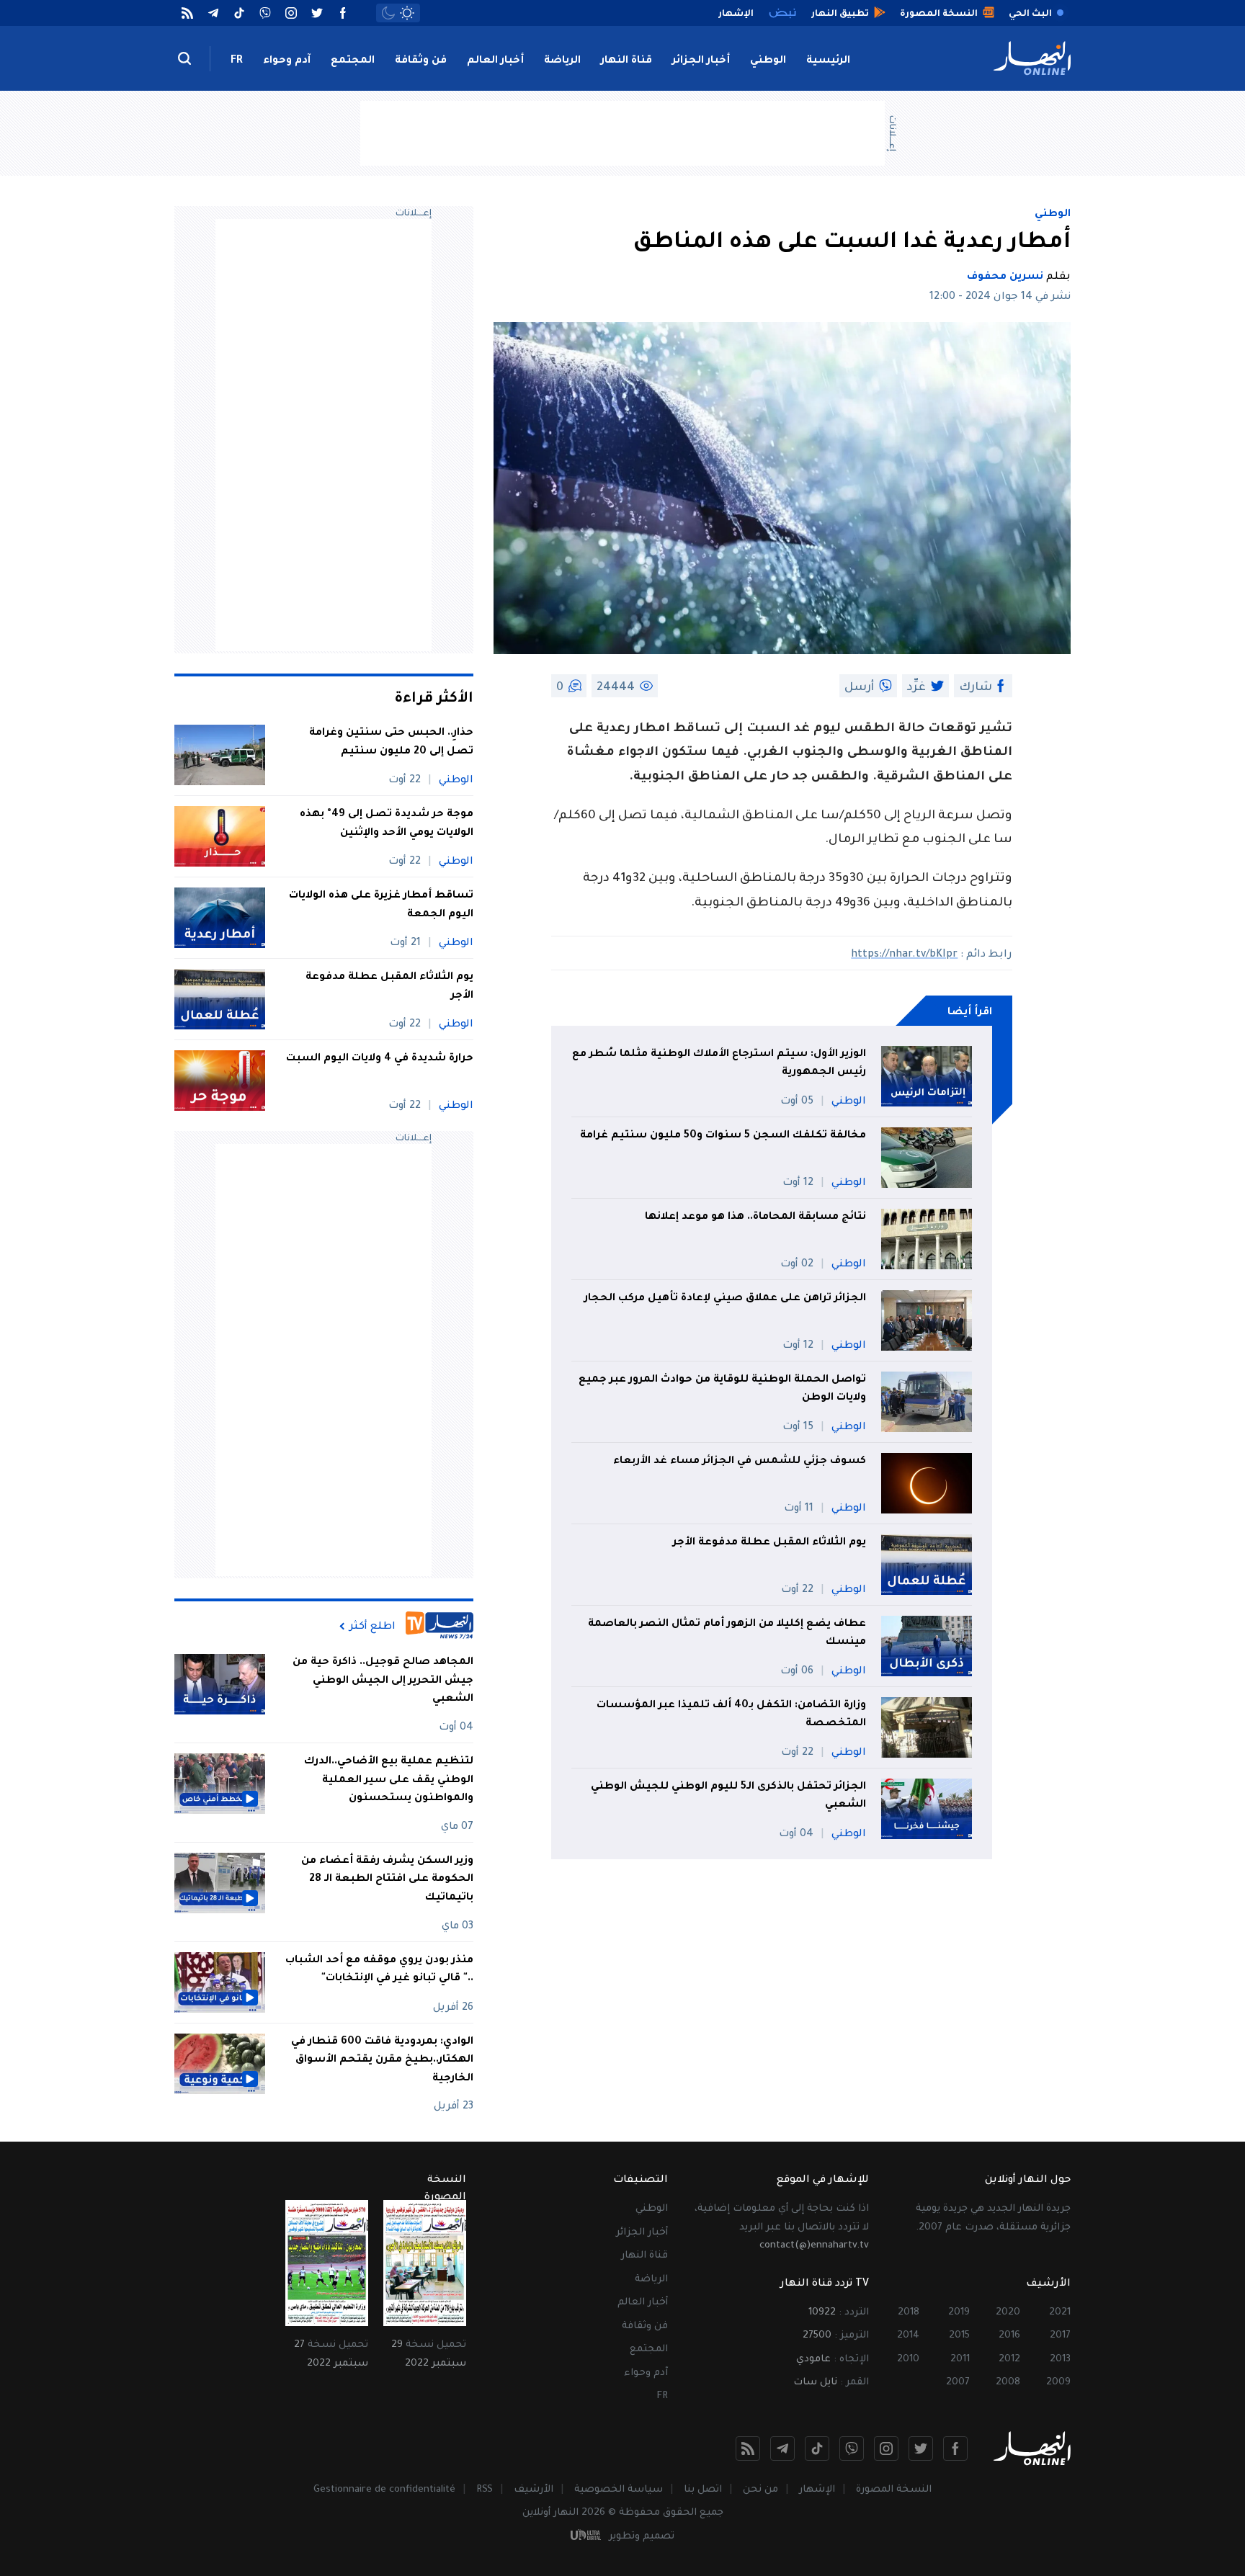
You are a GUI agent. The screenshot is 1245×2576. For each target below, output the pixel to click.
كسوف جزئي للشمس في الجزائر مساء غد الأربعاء (740, 1462)
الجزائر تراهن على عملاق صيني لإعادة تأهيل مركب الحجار (725, 1299)
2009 (1058, 2383)
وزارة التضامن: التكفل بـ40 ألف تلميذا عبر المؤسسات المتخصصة (731, 1715)
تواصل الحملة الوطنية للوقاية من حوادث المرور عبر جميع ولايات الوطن (722, 1390)
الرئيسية (828, 61)
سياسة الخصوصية (619, 2490)
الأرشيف (534, 2490)
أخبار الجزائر (701, 61)
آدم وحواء (287, 61)
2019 (959, 2313)
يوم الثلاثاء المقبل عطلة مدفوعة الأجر (769, 1543)
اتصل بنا (703, 2490)
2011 (960, 2360)
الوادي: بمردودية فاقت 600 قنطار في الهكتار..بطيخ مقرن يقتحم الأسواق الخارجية (382, 2061)
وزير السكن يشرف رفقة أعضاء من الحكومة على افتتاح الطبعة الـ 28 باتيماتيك (387, 1880)
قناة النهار (626, 61)
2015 (959, 2336)
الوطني (768, 61)
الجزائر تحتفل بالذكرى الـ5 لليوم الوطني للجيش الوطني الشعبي (728, 1797)
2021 (1060, 2313)
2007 (958, 2383)
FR (237, 61)
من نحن (760, 2490)
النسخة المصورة (894, 2490)
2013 (1060, 2360)
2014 (908, 2336)
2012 (1009, 2360)
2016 (1009, 2336)
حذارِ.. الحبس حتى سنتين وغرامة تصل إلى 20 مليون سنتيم (391, 743)
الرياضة (562, 61)
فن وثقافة (421, 61)
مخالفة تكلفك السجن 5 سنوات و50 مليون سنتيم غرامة (723, 1136)
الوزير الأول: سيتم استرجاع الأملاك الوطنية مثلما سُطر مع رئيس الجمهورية (719, 1064)
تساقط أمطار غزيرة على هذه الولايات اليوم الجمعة (381, 905)
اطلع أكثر (372, 1627)
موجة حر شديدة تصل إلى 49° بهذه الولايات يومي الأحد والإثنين (387, 824)
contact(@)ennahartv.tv (814, 2246)
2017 (1060, 2336)
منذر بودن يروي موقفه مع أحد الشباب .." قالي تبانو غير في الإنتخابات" (379, 1970)
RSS (485, 2490)
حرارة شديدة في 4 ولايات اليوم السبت (380, 1059)
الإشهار (817, 2490)
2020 (1008, 2313)
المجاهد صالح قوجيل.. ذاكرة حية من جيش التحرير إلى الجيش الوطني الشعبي (383, 1681)
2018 (909, 2313)
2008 (1008, 2383)
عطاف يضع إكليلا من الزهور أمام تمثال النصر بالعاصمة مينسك (727, 1634)
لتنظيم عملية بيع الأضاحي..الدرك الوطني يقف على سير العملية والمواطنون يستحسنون (389, 1780)
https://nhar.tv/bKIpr (904, 955)
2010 (908, 2360)
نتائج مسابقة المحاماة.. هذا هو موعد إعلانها (755, 1217)
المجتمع (353, 61)
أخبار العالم (495, 61)
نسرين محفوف (1005, 277)
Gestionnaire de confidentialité (384, 2490)
